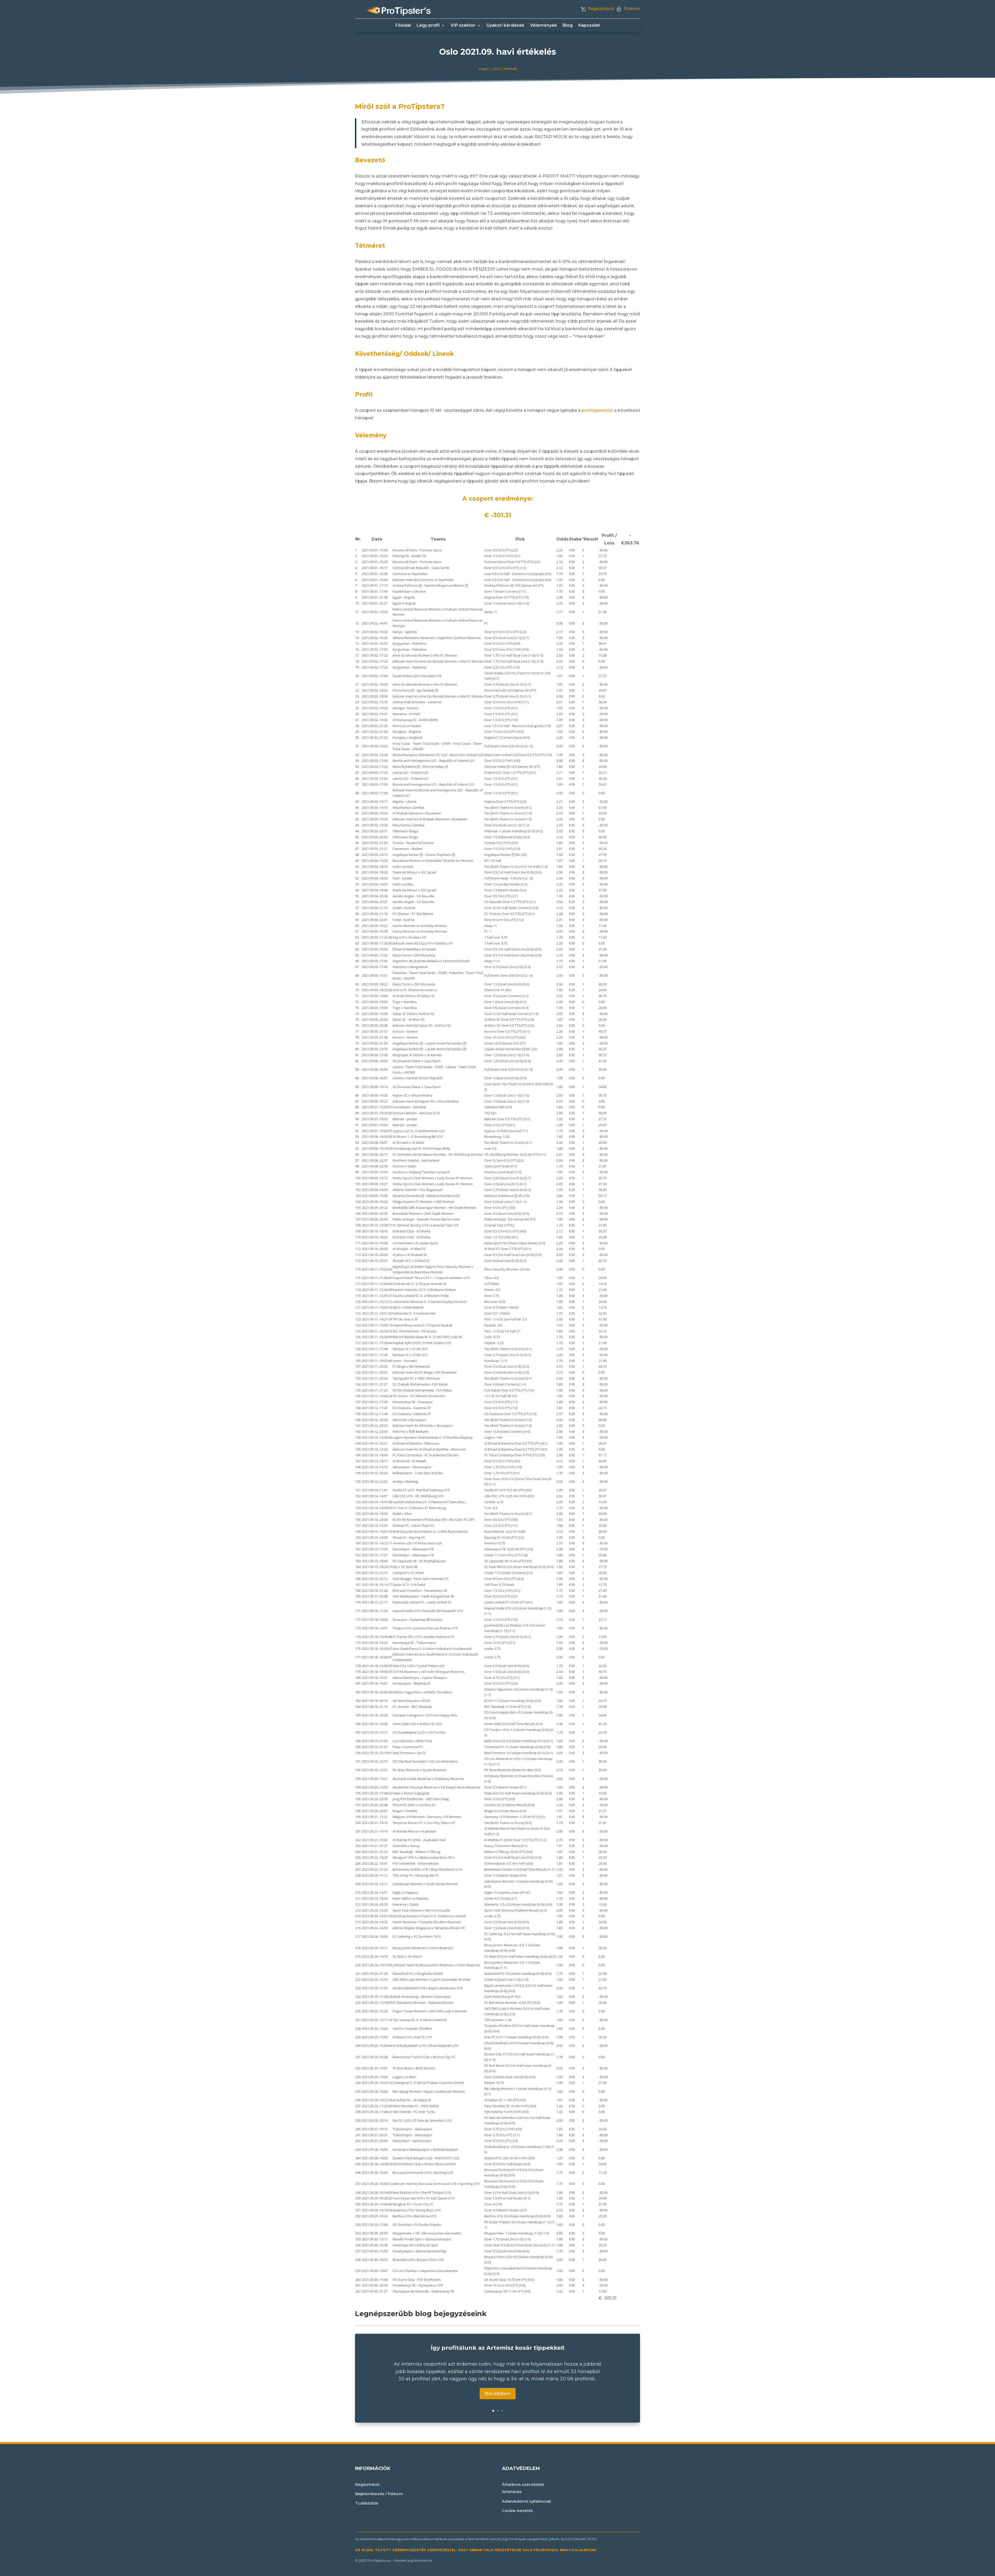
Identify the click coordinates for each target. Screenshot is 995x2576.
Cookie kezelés (517, 2511)
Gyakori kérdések (505, 26)
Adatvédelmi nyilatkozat (526, 2501)
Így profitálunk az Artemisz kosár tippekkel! (497, 2348)
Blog (568, 26)
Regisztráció (601, 9)
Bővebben (498, 2393)
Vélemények (544, 26)
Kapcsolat (589, 26)
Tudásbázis (367, 2503)
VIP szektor (463, 26)
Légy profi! (428, 26)
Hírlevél (510, 69)
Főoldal (403, 26)
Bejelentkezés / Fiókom (379, 2494)
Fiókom (632, 9)
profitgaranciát (597, 410)
